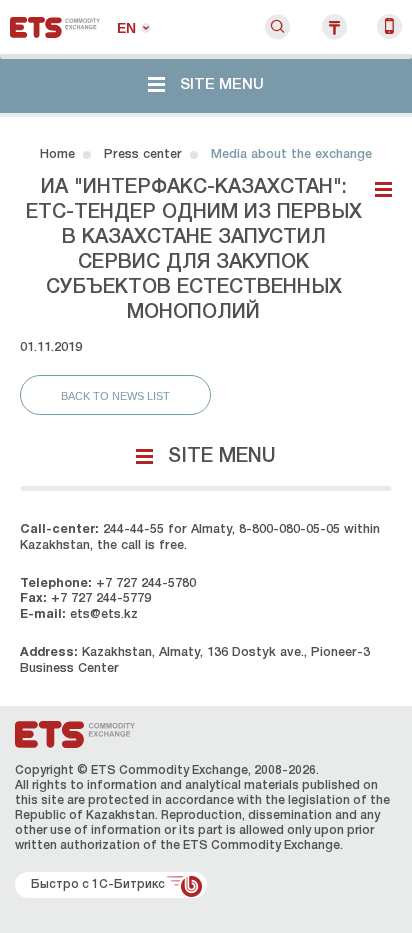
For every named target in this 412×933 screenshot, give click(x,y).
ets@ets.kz (104, 614)
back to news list (115, 396)
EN (126, 28)
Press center (143, 154)
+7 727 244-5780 (146, 583)
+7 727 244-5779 (101, 598)
